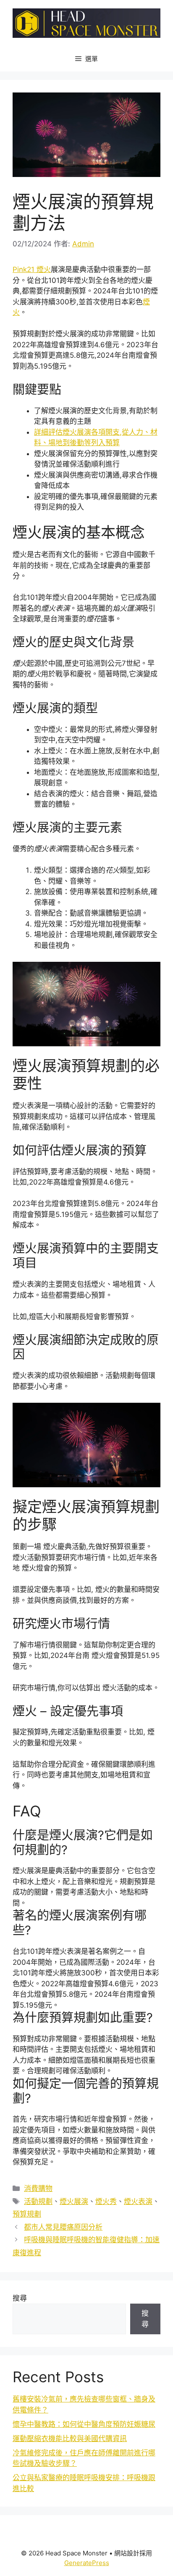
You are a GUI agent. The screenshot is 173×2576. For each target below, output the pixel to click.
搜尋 (20, 2298)
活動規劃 (38, 2201)
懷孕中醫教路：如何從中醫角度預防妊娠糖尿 (84, 2424)
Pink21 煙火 (32, 269)
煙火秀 (106, 2201)
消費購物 (38, 2188)
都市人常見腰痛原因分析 (63, 2227)
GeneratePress (87, 2563)
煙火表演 (138, 2201)
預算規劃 (27, 2214)
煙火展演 (74, 2201)
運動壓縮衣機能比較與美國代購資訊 (70, 2439)
